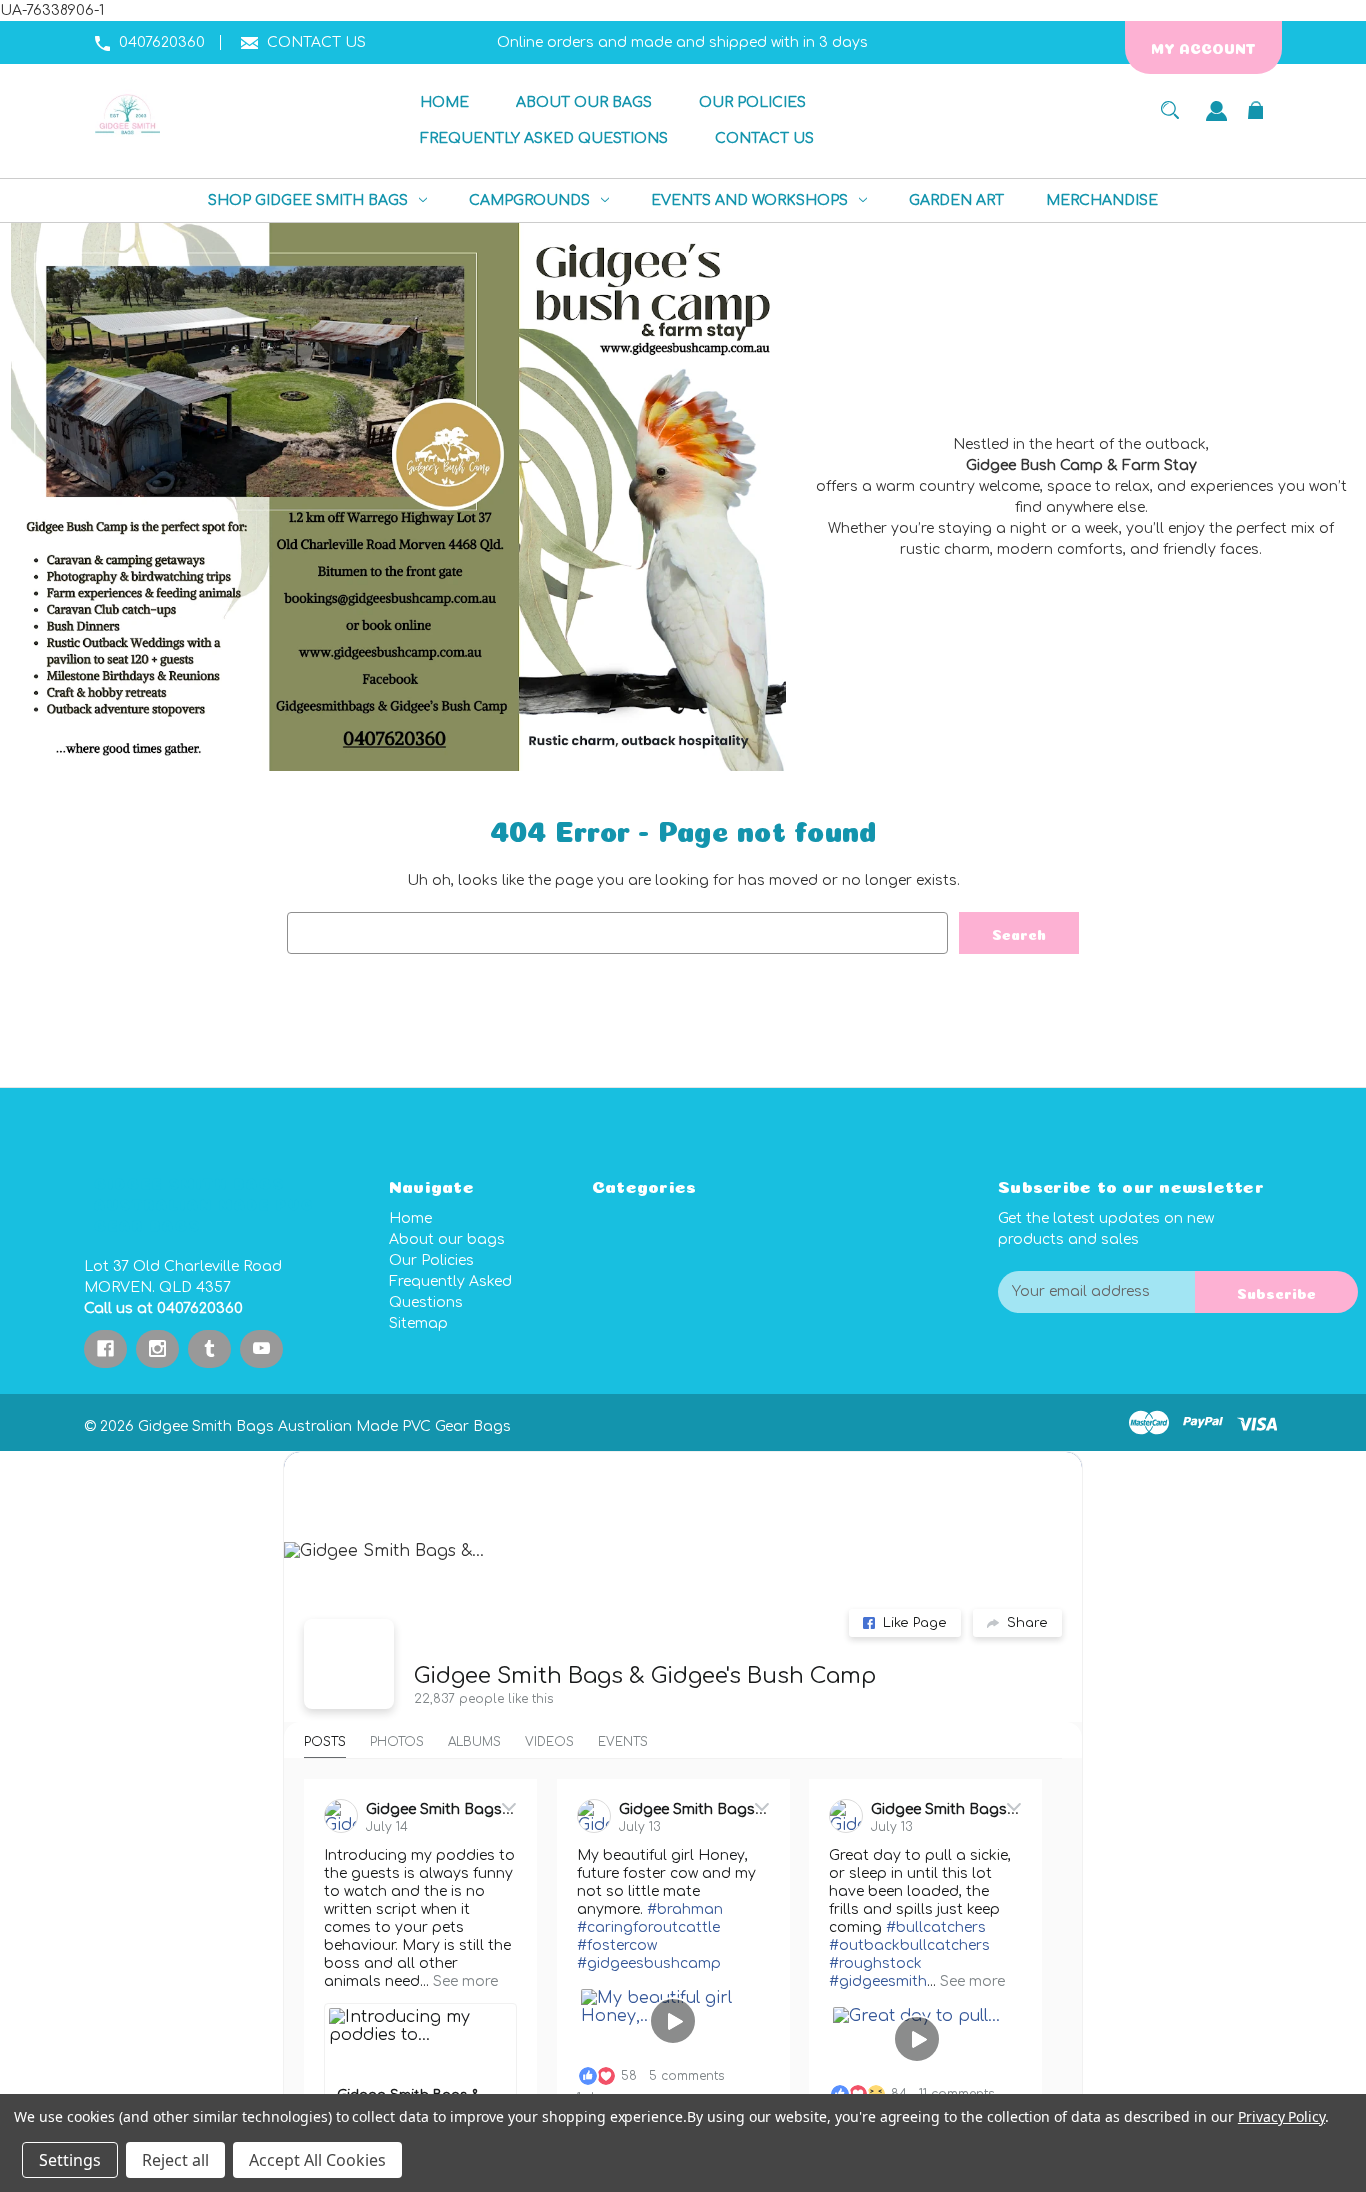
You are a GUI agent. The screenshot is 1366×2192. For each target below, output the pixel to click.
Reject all (175, 2160)
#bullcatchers (936, 1927)
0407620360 (162, 42)
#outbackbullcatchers (909, 1945)
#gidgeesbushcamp (649, 1963)
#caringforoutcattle (648, 1927)
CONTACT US (316, 42)
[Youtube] (261, 1349)
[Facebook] (105, 1349)
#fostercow (617, 1945)
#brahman (685, 1909)
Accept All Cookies (317, 2160)
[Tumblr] (209, 1349)
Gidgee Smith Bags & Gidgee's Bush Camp (645, 1676)
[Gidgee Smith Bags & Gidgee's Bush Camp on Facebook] (349, 1664)
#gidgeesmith (878, 1981)
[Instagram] (157, 1349)
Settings (70, 2160)
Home (410, 1218)
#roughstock (875, 1963)
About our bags (447, 1239)
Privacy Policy (1281, 2116)
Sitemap (418, 1323)
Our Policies (431, 1260)
